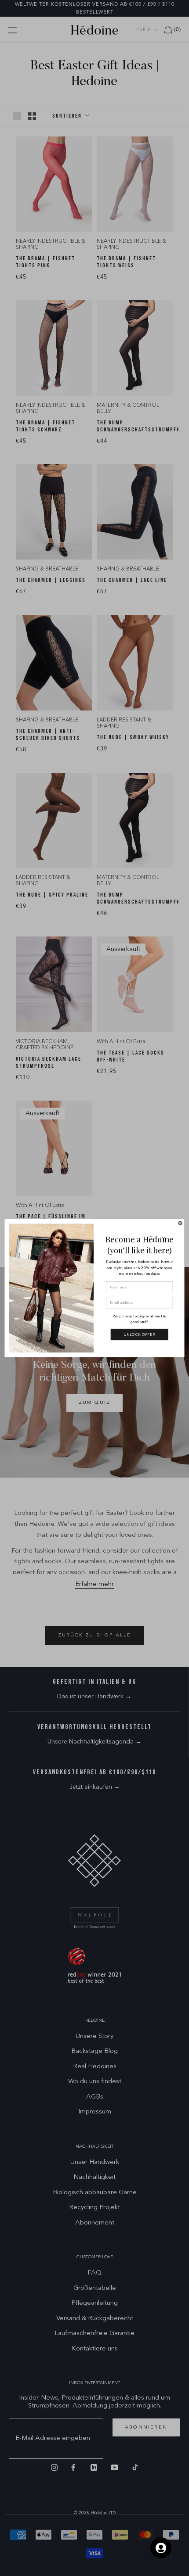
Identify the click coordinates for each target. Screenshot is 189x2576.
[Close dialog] (180, 1223)
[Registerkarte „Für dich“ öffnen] (161, 2548)
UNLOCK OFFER (139, 1335)
